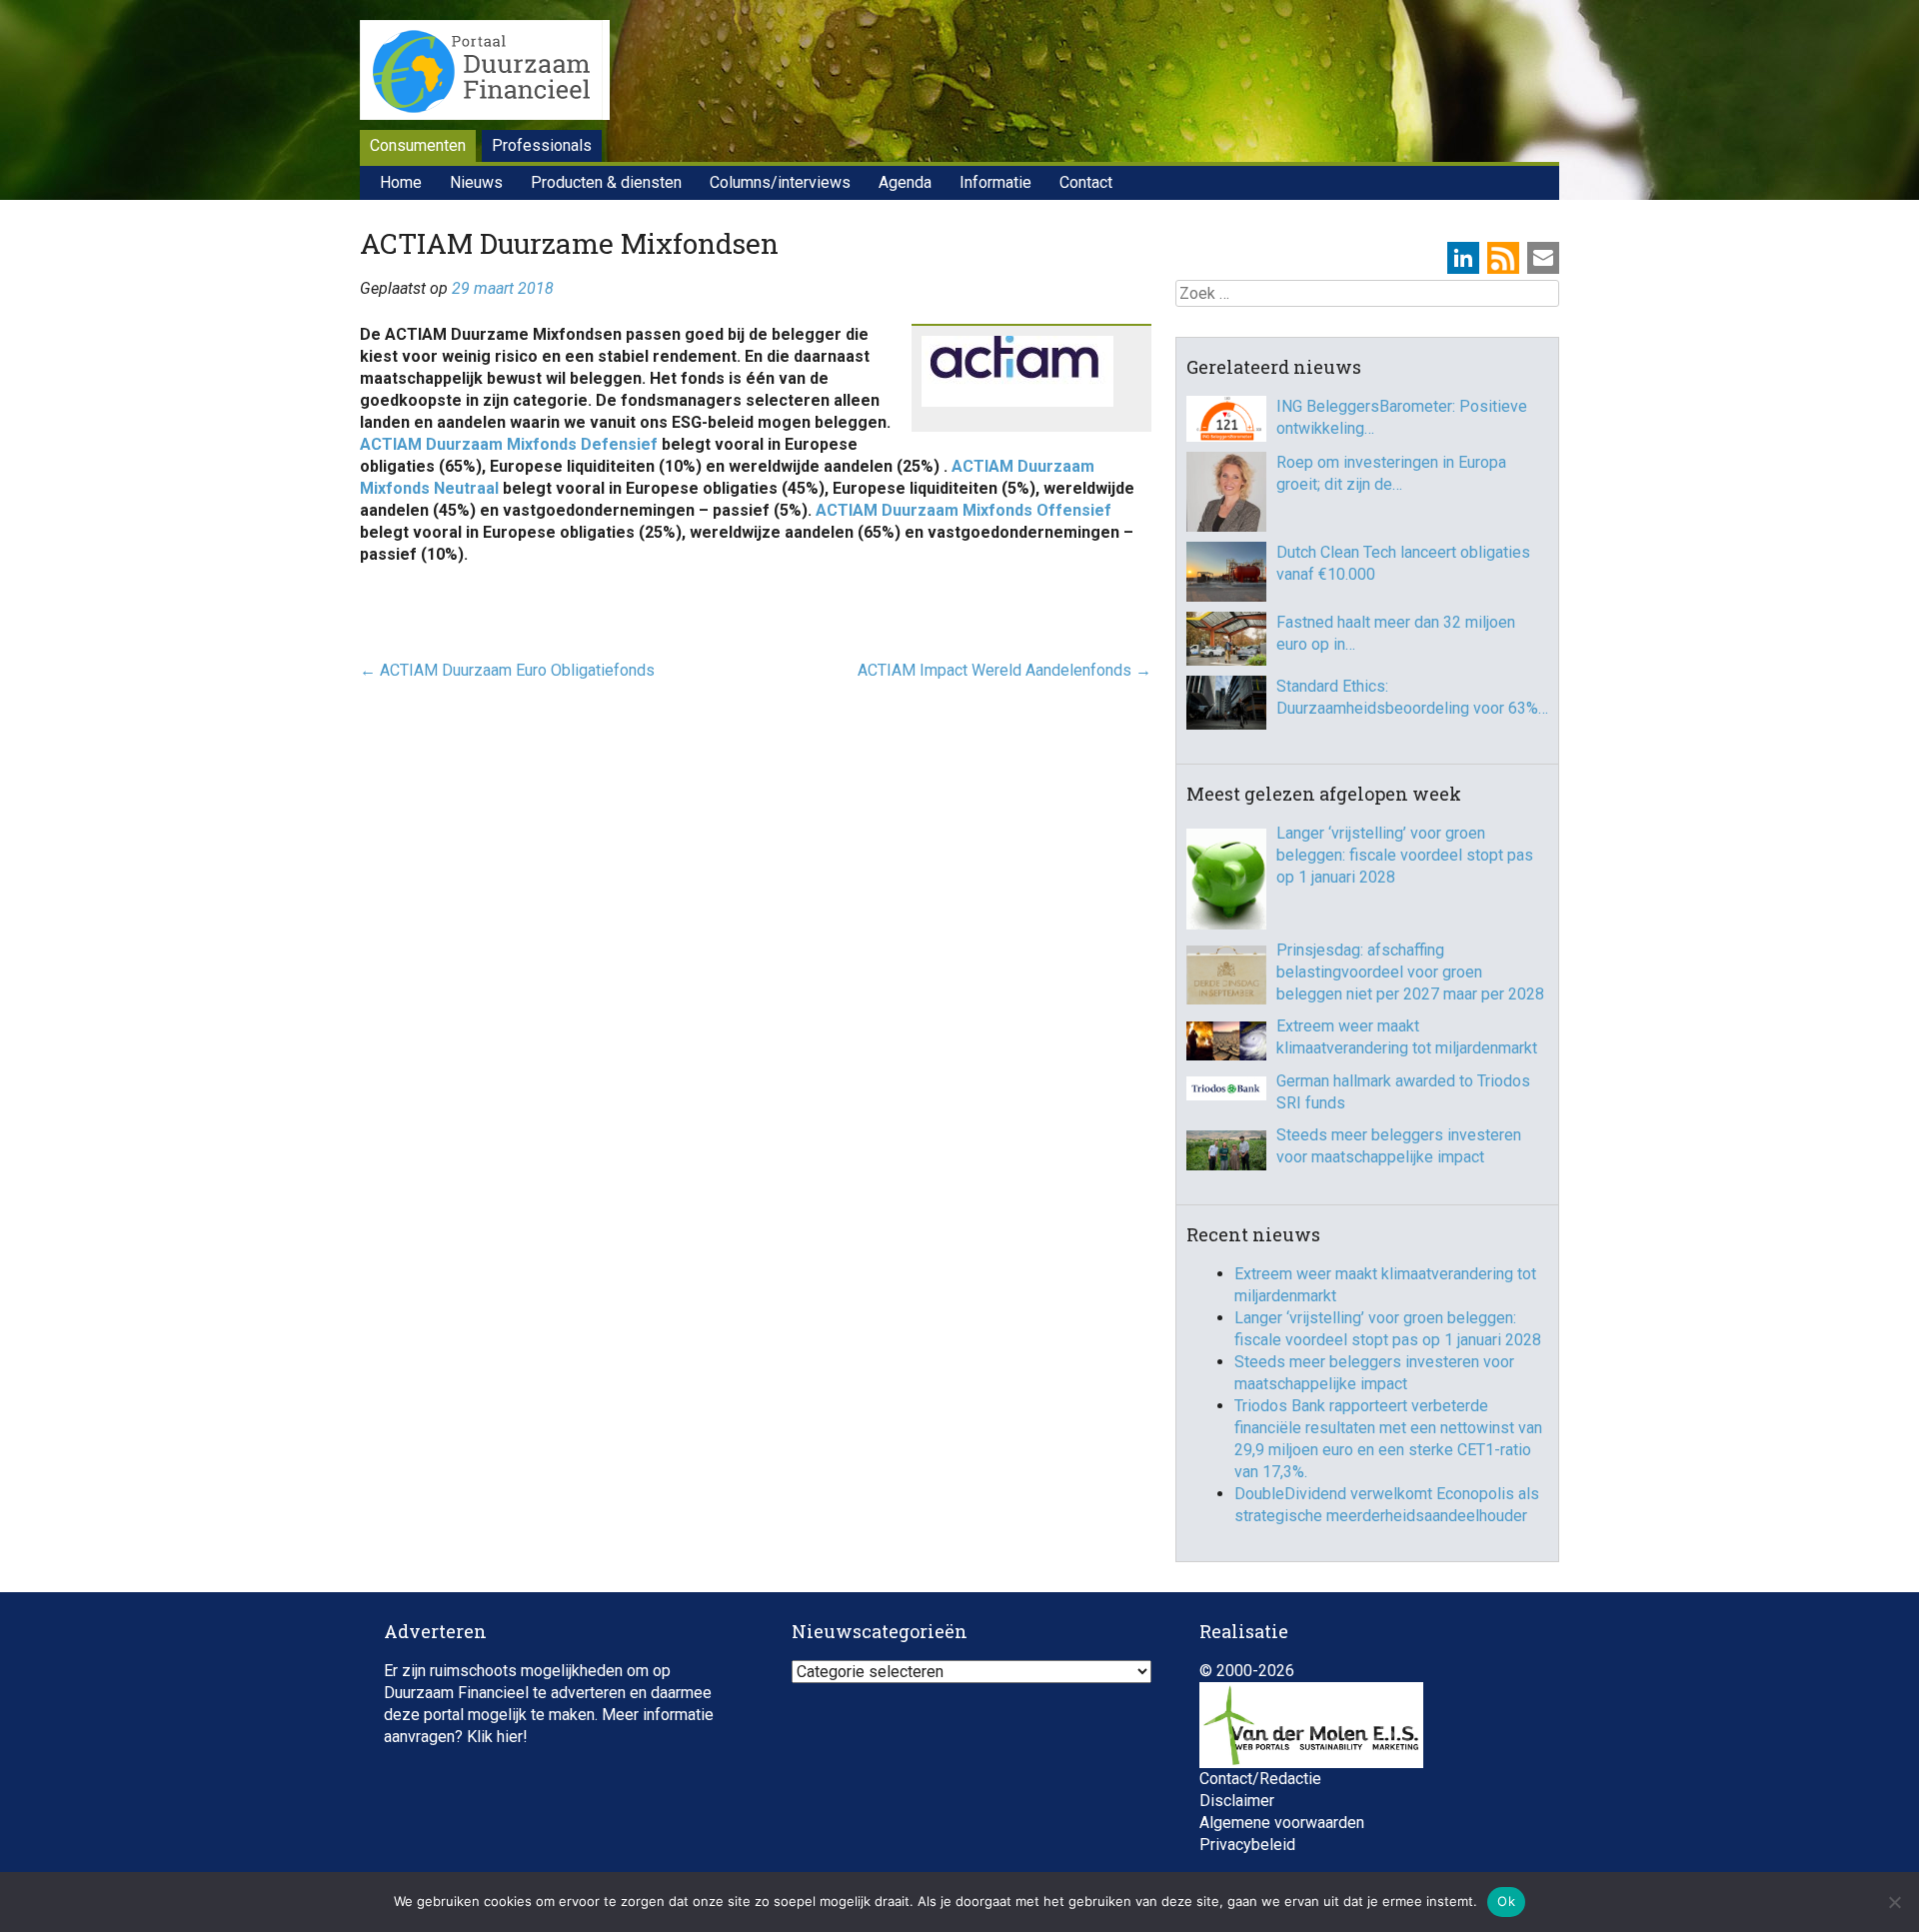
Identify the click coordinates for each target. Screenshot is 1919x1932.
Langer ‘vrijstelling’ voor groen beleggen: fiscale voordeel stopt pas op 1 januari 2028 (1405, 855)
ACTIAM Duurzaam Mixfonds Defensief (509, 444)
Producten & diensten (606, 182)
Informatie (995, 182)
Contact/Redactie (1260, 1779)
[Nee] (1894, 1902)
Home (401, 182)
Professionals (542, 145)
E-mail (1543, 258)
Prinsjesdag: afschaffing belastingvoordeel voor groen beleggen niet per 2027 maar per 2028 (1410, 972)
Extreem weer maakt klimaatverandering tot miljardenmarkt (1407, 1037)
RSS (1503, 258)
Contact (1086, 182)
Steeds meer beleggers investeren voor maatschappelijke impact (1399, 1146)
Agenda (905, 182)
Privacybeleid (1247, 1845)
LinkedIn (1463, 258)
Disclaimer (1237, 1801)
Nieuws (476, 182)
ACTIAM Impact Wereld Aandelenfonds (1004, 670)
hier (510, 1737)
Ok (1506, 1901)
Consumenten (418, 145)
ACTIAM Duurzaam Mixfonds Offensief (963, 510)
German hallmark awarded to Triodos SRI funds (1403, 1092)
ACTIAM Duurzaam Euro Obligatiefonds (507, 670)
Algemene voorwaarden (1282, 1823)
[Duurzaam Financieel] (485, 73)
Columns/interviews (780, 182)
